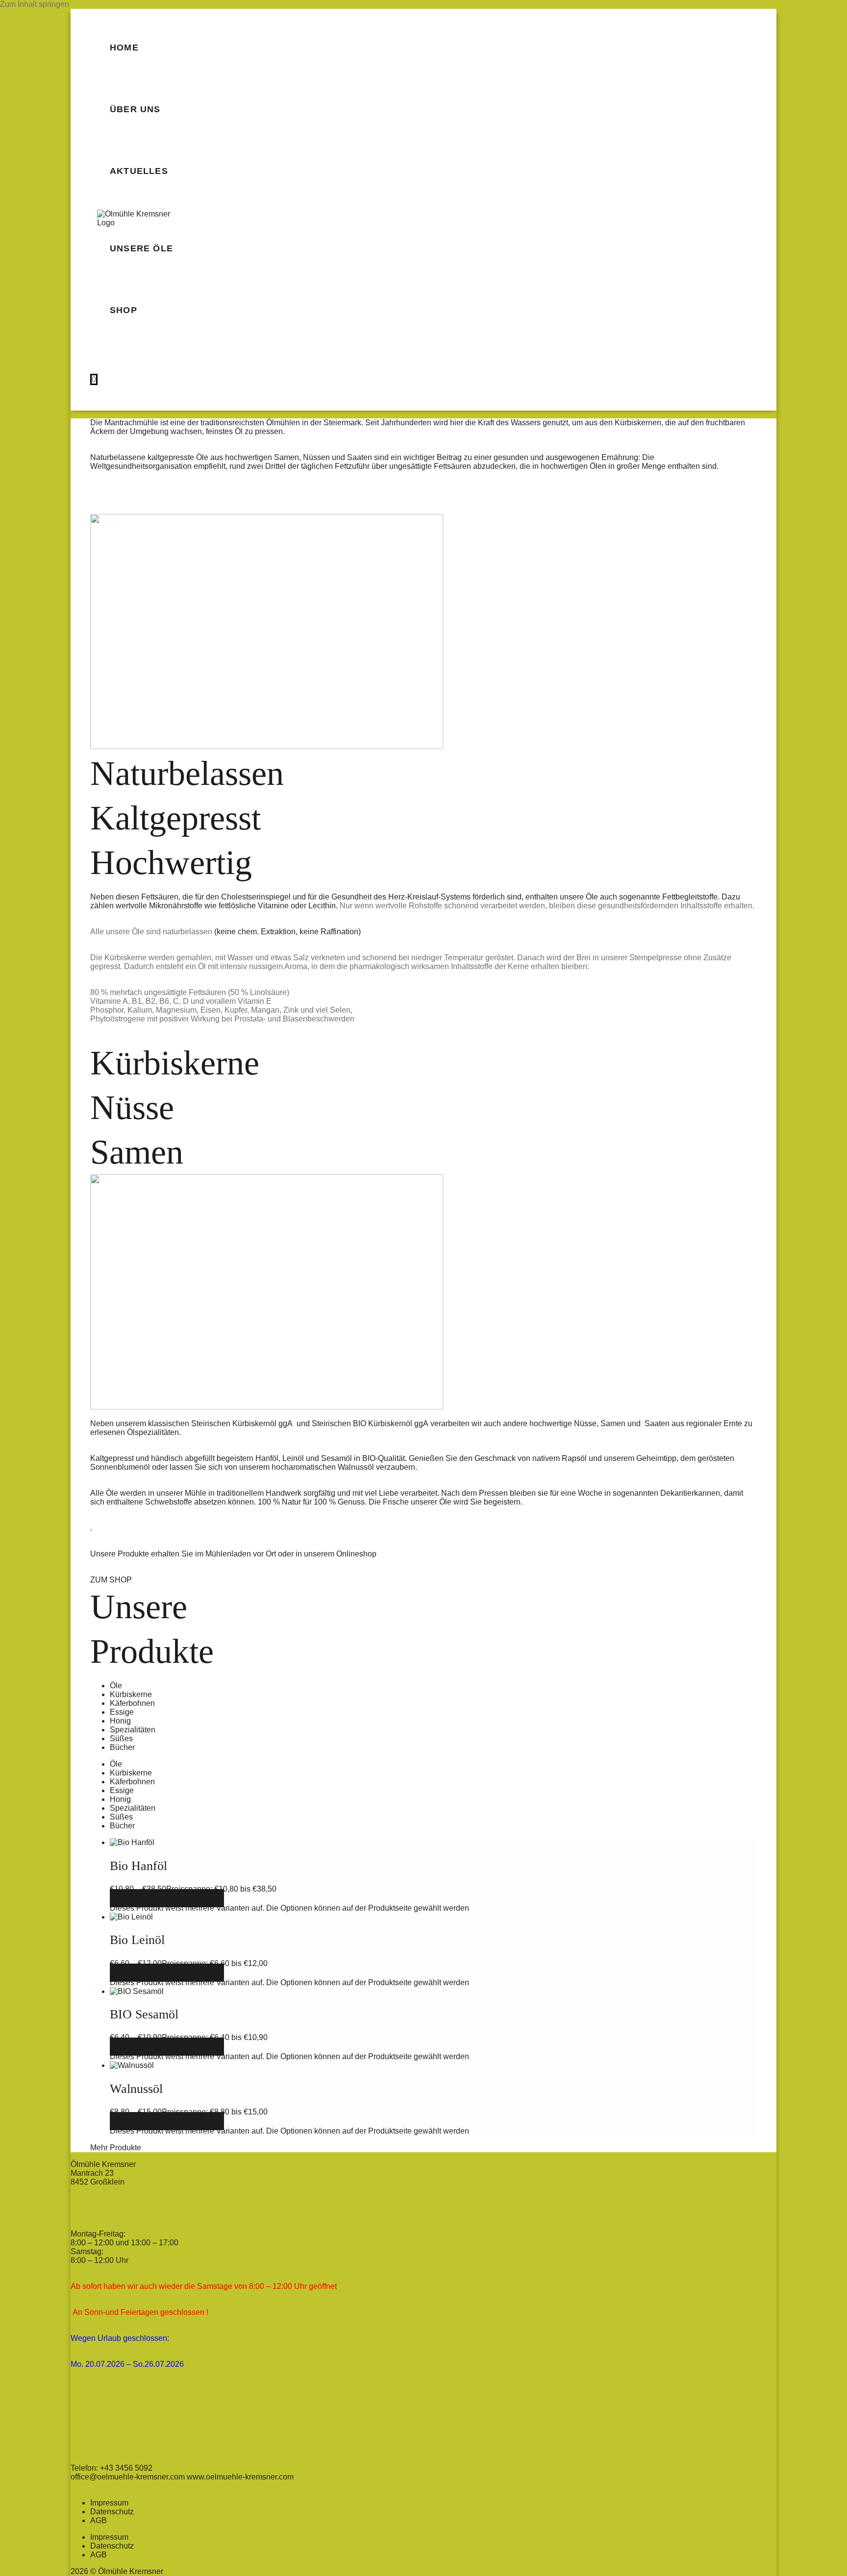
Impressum (109, 2503)
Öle (116, 1686)
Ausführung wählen (167, 1898)
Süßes (121, 1738)
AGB (99, 2520)
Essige (122, 1712)
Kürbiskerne (131, 1694)
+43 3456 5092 (126, 2468)
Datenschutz (112, 2512)
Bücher (122, 1747)
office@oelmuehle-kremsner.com (129, 2477)
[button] (116, 2148)
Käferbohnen (132, 1703)
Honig (120, 1721)
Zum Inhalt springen (35, 4)
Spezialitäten (133, 1730)
